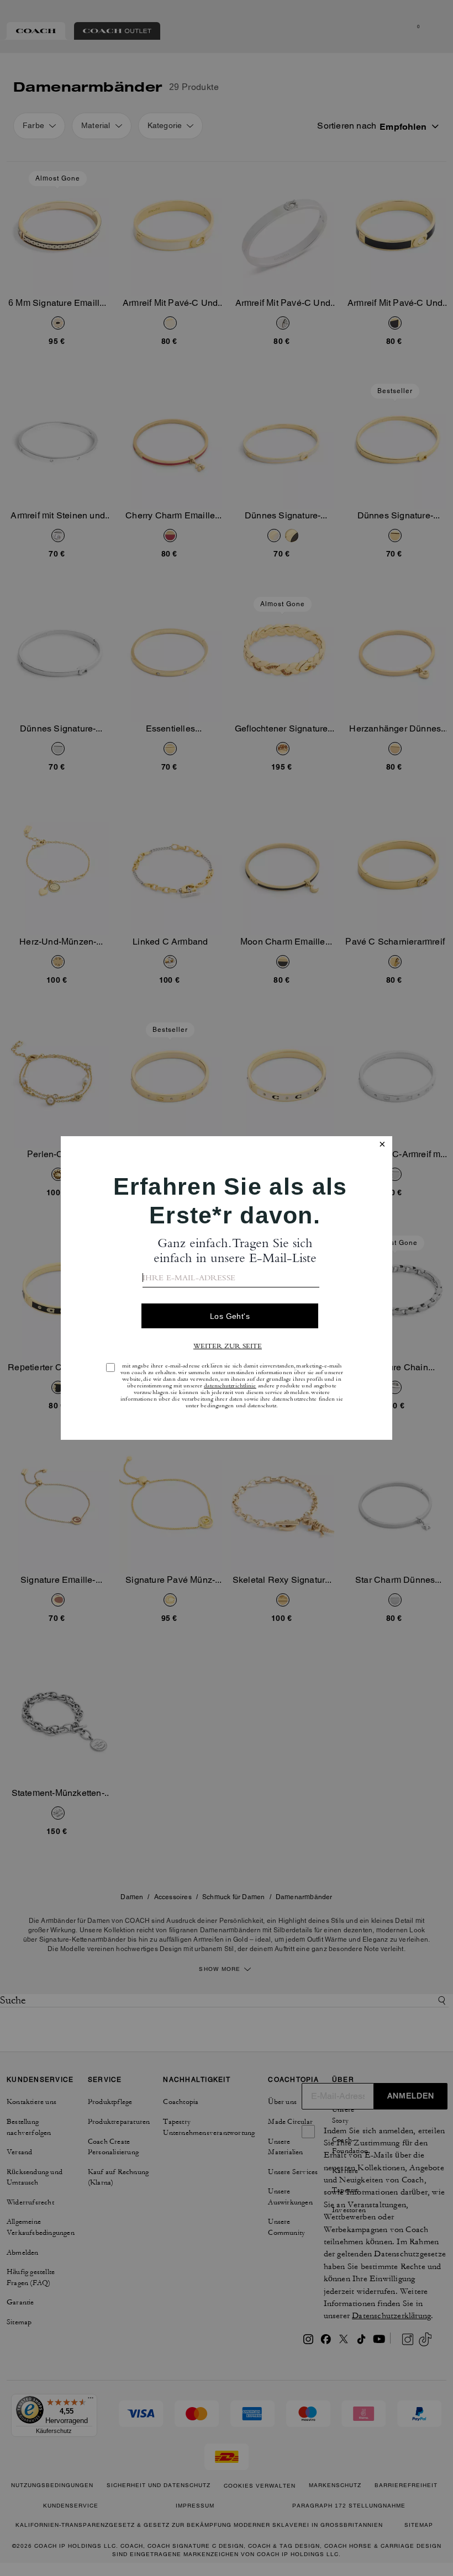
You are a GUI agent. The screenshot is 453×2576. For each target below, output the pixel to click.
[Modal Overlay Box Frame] (227, 1288)
